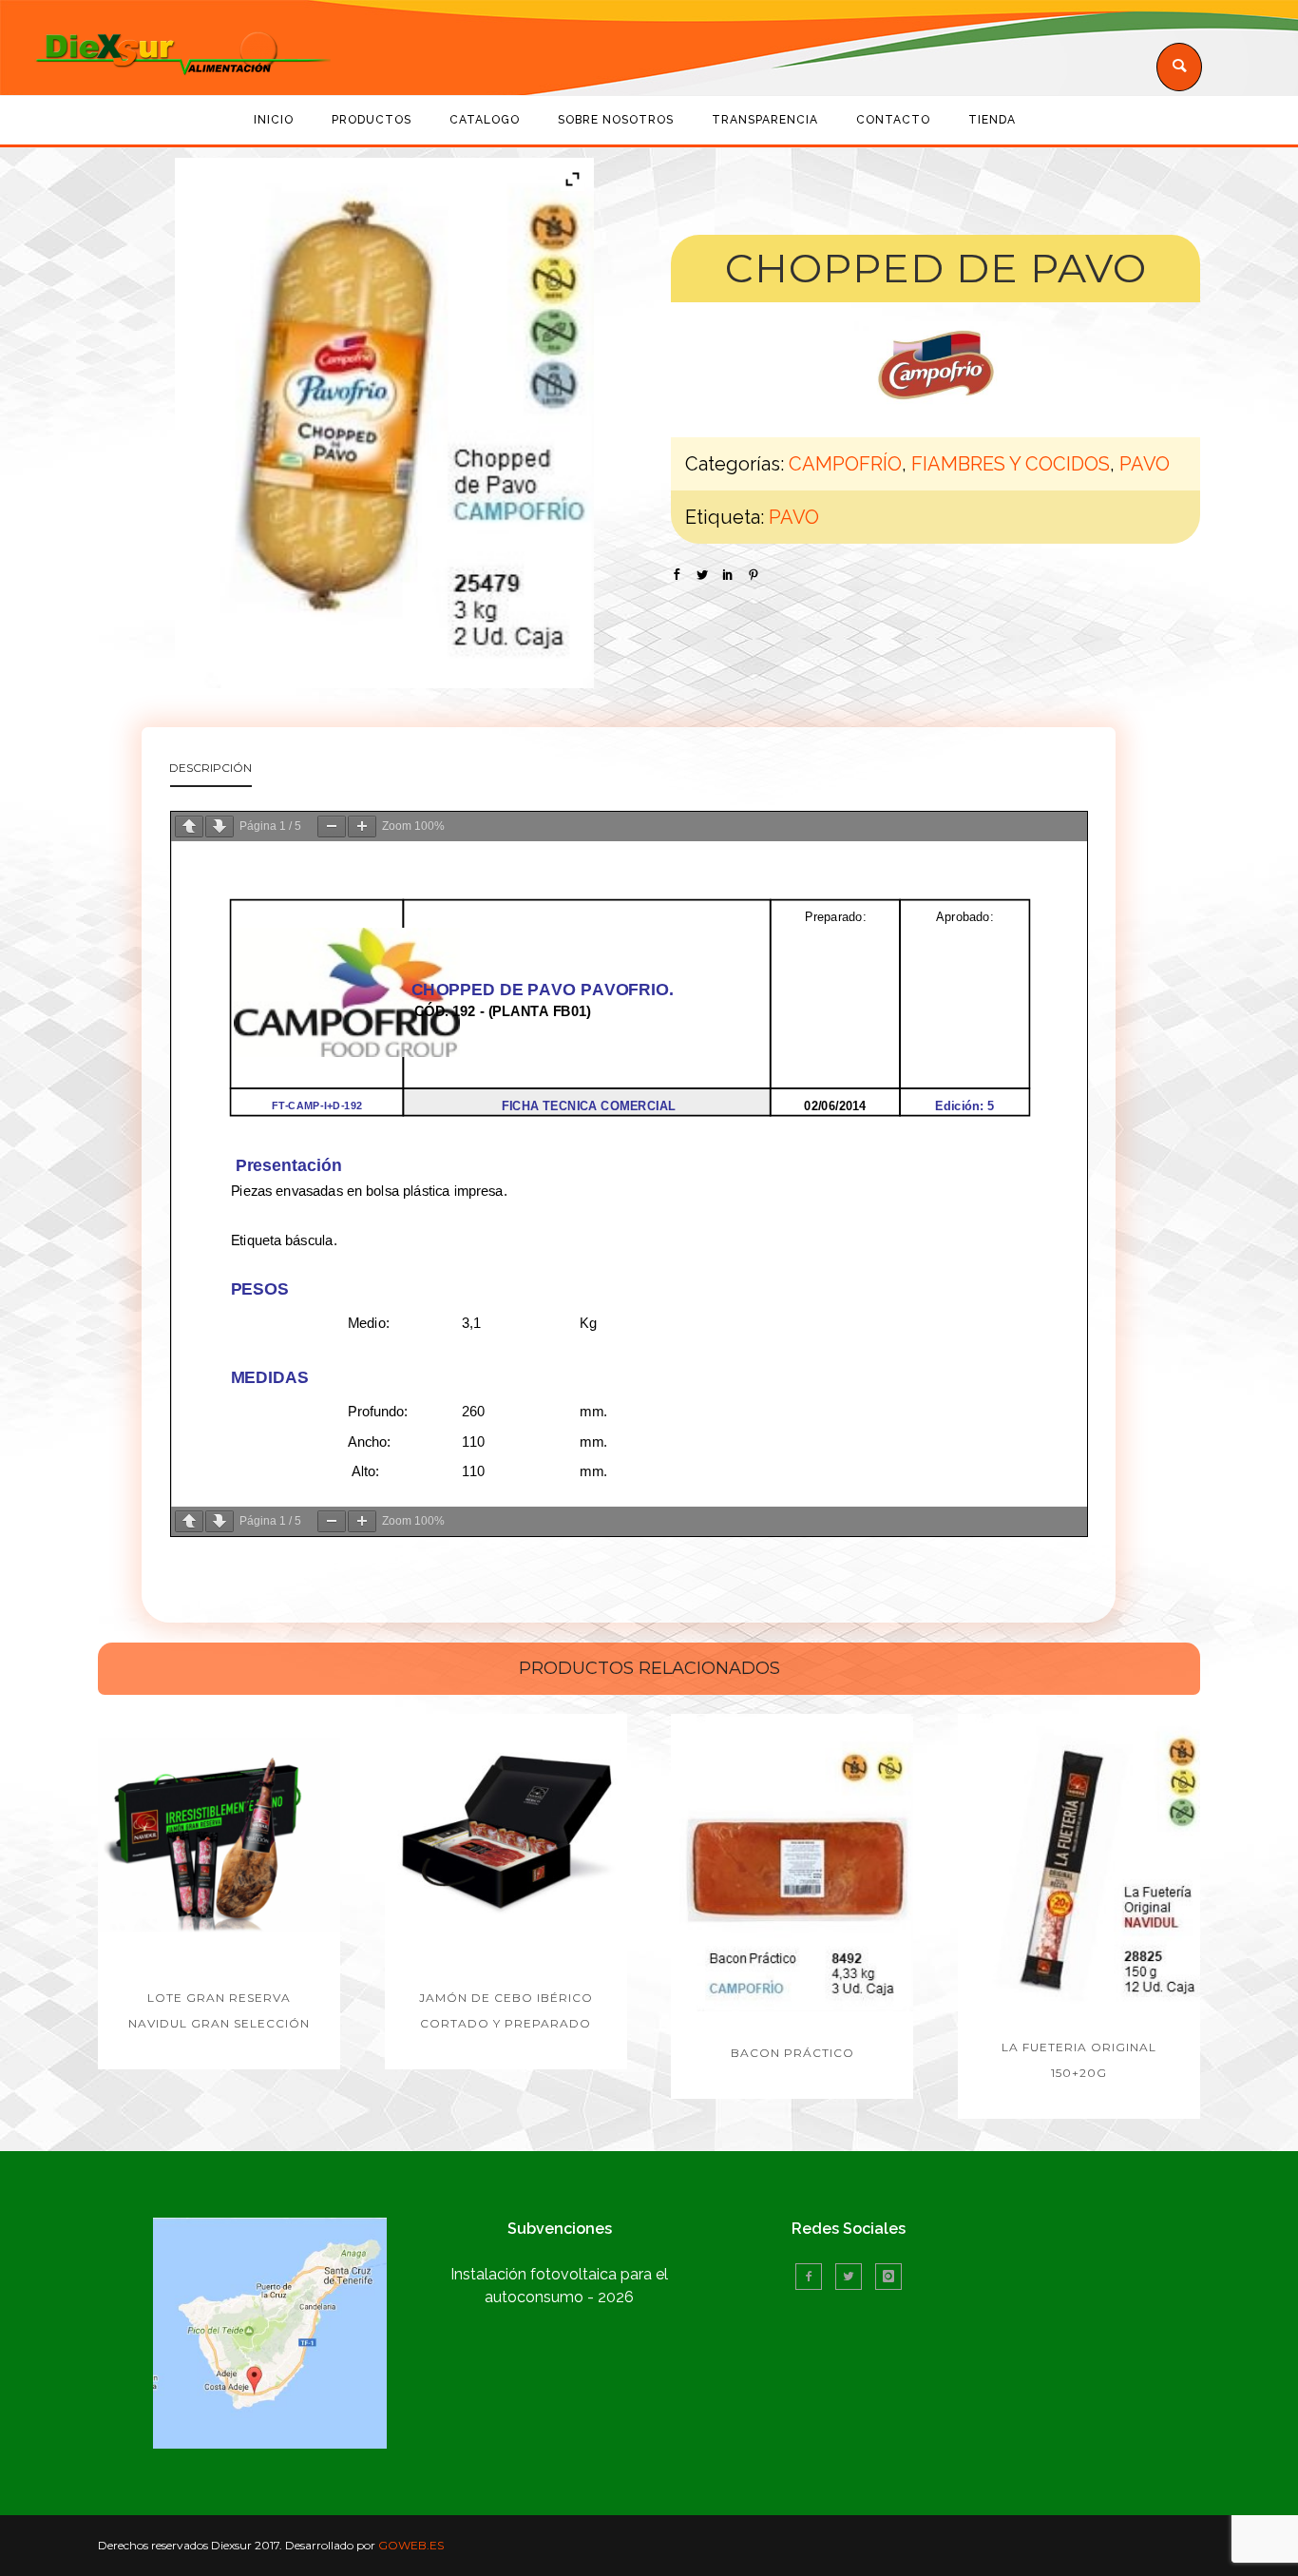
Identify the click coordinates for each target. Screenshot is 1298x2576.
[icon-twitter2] (853, 2277)
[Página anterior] (189, 827)
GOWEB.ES (411, 2545)
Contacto (893, 120)
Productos (372, 120)
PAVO (1145, 464)
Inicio (274, 120)
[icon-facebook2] (813, 2277)
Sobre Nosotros (616, 120)
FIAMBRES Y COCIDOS (1011, 464)
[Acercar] (362, 827)
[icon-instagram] (888, 2277)
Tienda (992, 120)
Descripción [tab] (210, 768)
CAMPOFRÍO (845, 464)
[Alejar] (332, 827)
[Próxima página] (220, 827)
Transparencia (765, 120)
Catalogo (485, 120)
